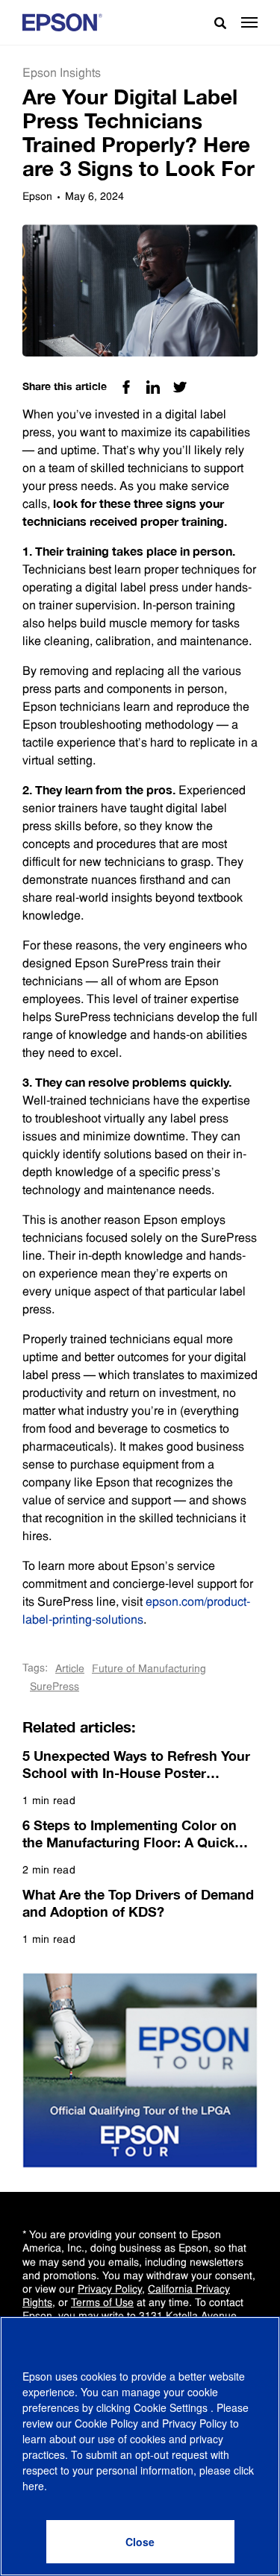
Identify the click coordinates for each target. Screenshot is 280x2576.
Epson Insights (62, 73)
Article (70, 1668)
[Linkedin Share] (153, 387)
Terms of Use (102, 2302)
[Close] (140, 2542)
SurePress (55, 1686)
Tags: (35, 1668)
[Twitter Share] (180, 387)
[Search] (214, 22)
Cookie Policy (106, 2423)
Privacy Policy (110, 2289)
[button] (249, 22)
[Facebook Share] (126, 387)
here (33, 2486)
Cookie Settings (172, 2407)
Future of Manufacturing (149, 1668)
